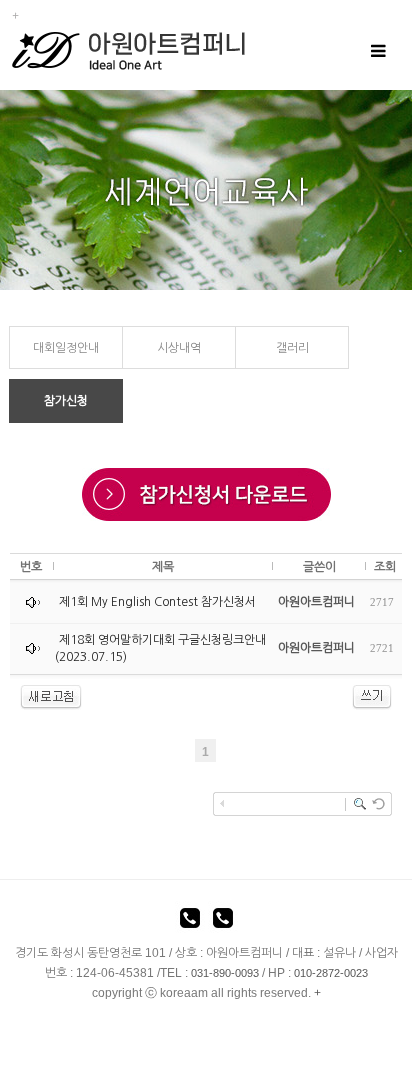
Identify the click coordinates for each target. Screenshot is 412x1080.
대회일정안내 (66, 348)
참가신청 (66, 401)
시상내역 (179, 348)
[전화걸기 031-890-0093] (190, 921)
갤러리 (292, 348)
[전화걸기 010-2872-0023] (223, 921)
